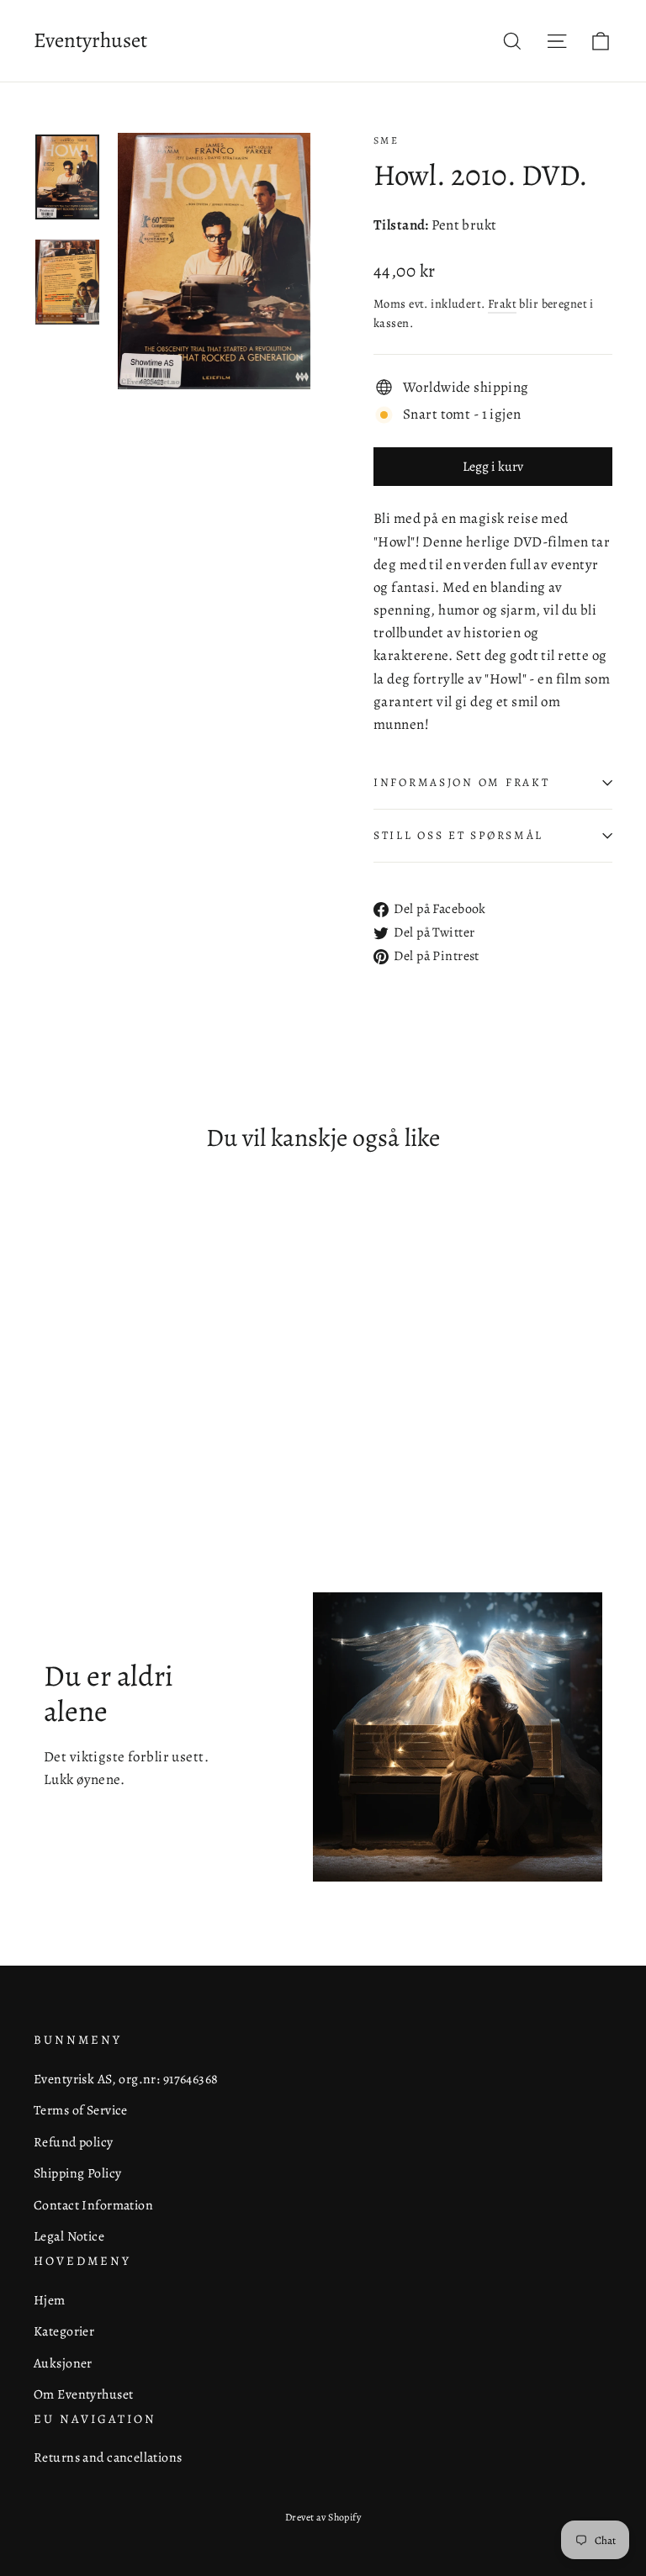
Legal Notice (69, 2236)
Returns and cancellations (108, 2457)
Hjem (50, 2300)
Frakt (502, 304)
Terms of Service (81, 2110)
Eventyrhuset (90, 40)
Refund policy (74, 2142)
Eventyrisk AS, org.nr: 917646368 (126, 2079)
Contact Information (93, 2205)
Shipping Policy (77, 2173)
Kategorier (64, 2331)
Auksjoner (63, 2363)
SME (386, 140)
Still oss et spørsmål (458, 835)
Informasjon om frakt (461, 782)
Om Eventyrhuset (83, 2394)
